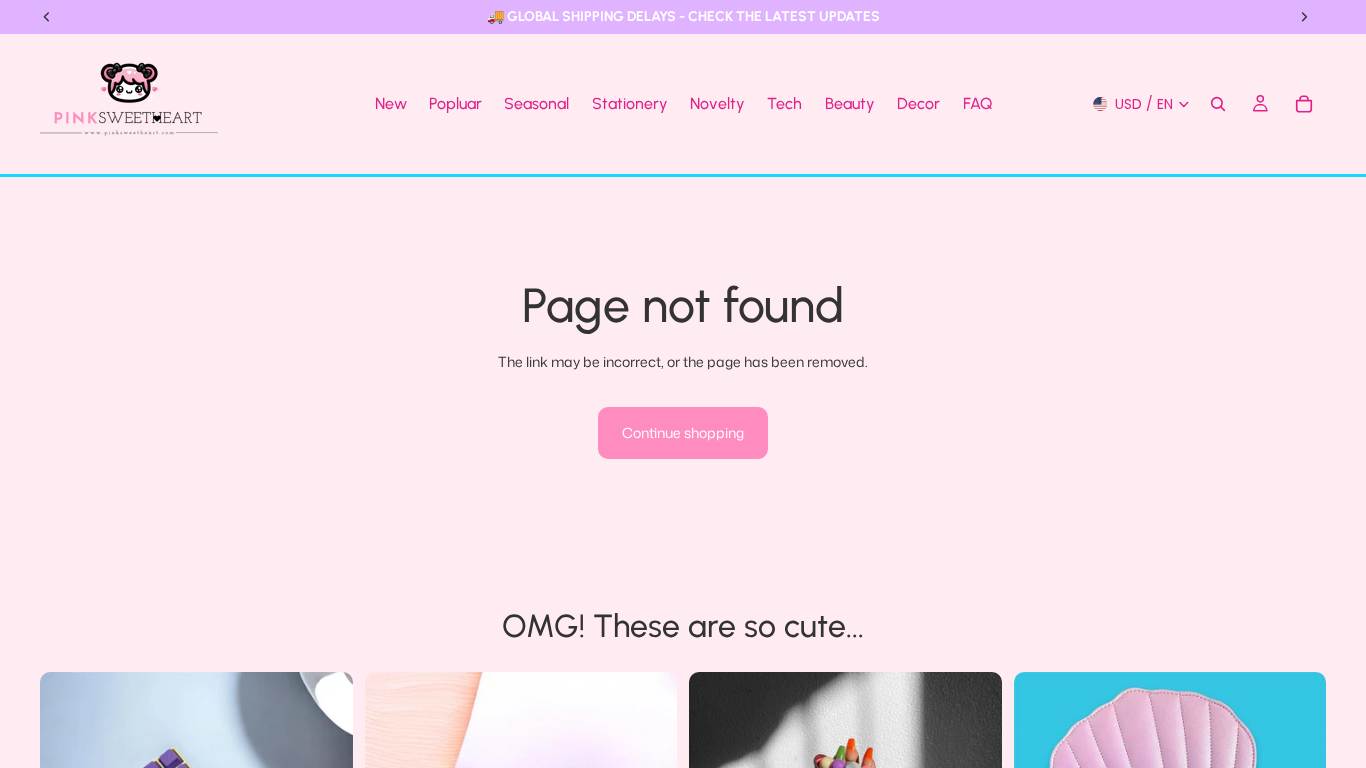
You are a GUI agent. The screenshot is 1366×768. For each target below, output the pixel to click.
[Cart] (1304, 104)
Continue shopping (683, 432)
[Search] (1218, 104)
